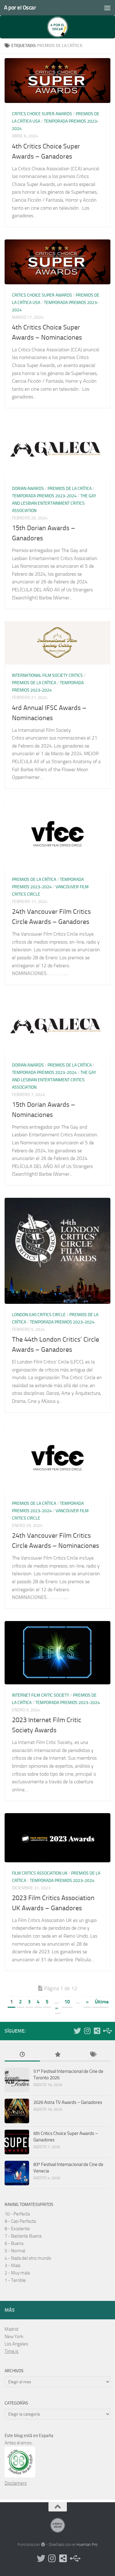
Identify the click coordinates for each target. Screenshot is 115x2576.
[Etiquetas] (93, 2055)
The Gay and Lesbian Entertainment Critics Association (54, 503)
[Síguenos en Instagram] (87, 2031)
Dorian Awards (28, 489)
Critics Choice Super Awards (42, 114)
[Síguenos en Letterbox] (97, 2031)
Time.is (11, 2351)
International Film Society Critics (47, 675)
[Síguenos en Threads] (107, 2031)
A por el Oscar (20, 8)
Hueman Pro (87, 2544)
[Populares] (57, 2055)
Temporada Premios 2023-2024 (44, 496)
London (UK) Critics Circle (39, 1315)
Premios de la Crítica (70, 489)
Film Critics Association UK (40, 1873)
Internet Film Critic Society (41, 1695)
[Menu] (107, 8)
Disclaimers (16, 2483)
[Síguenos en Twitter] (77, 2031)
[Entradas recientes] (22, 2055)
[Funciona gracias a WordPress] (43, 2544)
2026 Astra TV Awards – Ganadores (68, 2102)
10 (67, 2002)
